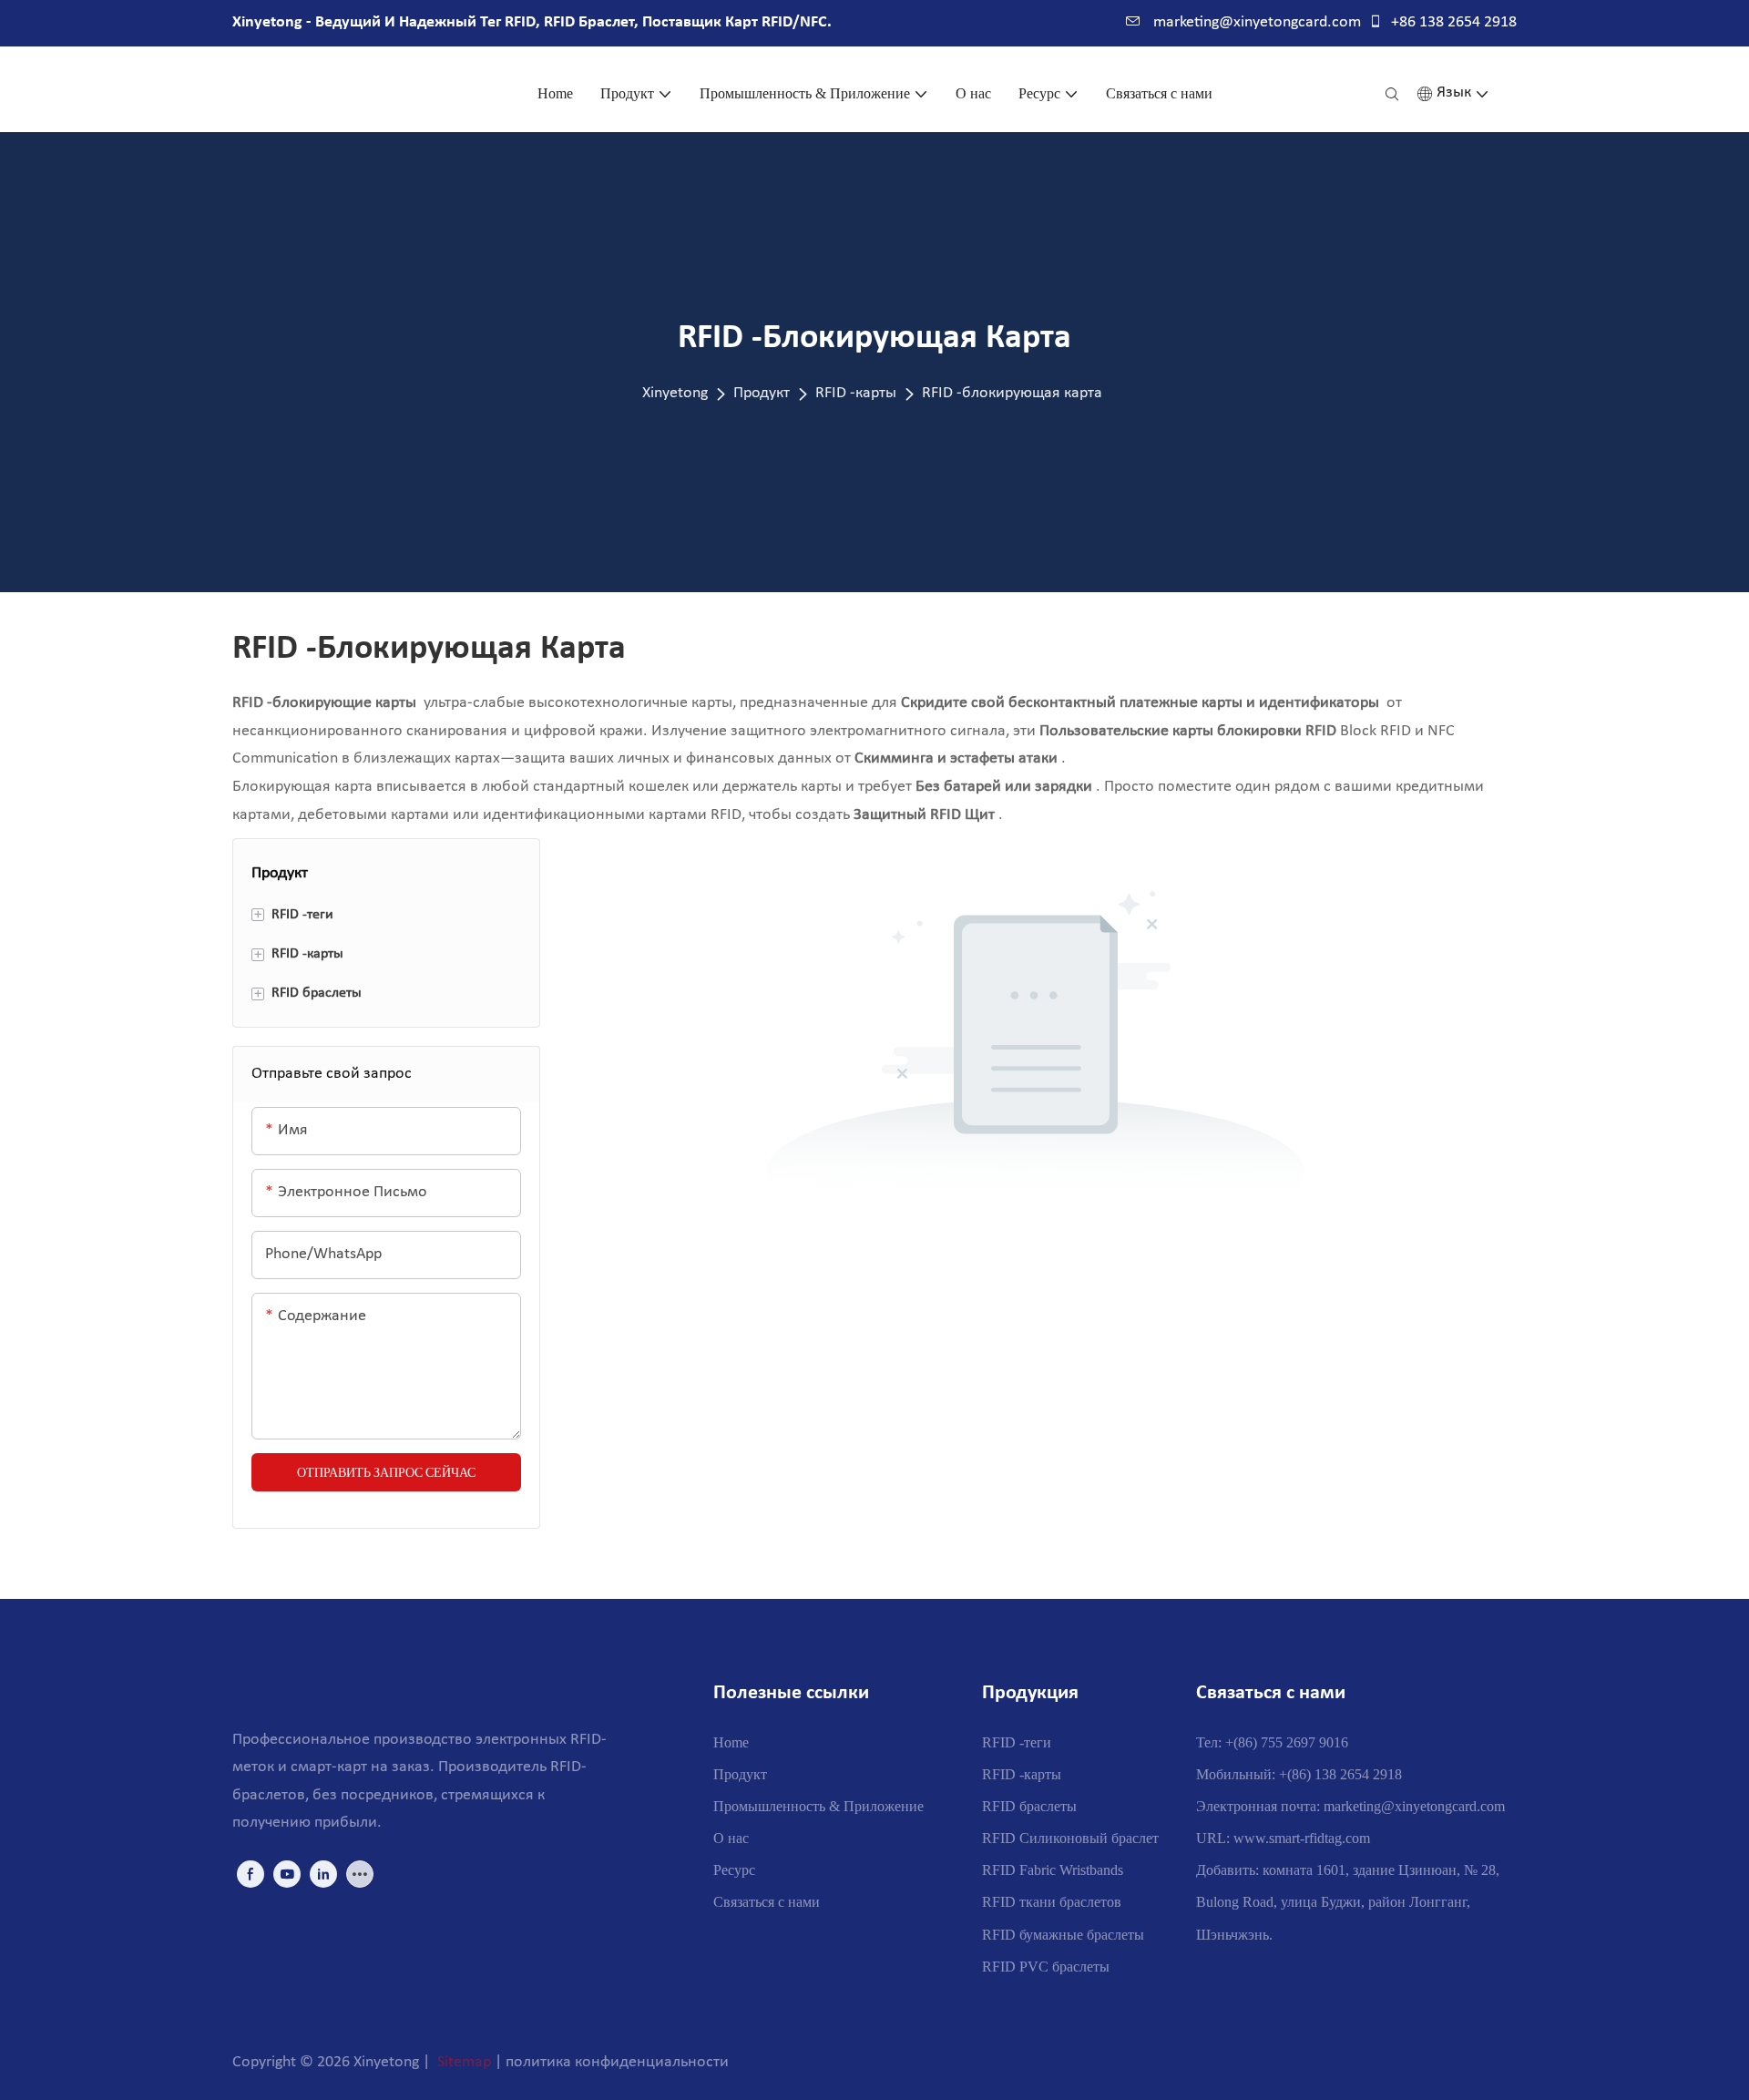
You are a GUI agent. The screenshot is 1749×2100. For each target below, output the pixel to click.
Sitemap (464, 2062)
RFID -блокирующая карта (1012, 393)
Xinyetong (675, 393)
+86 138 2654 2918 (1452, 22)
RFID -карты (856, 393)
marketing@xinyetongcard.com (1255, 22)
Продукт (762, 393)
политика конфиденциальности (617, 2062)
